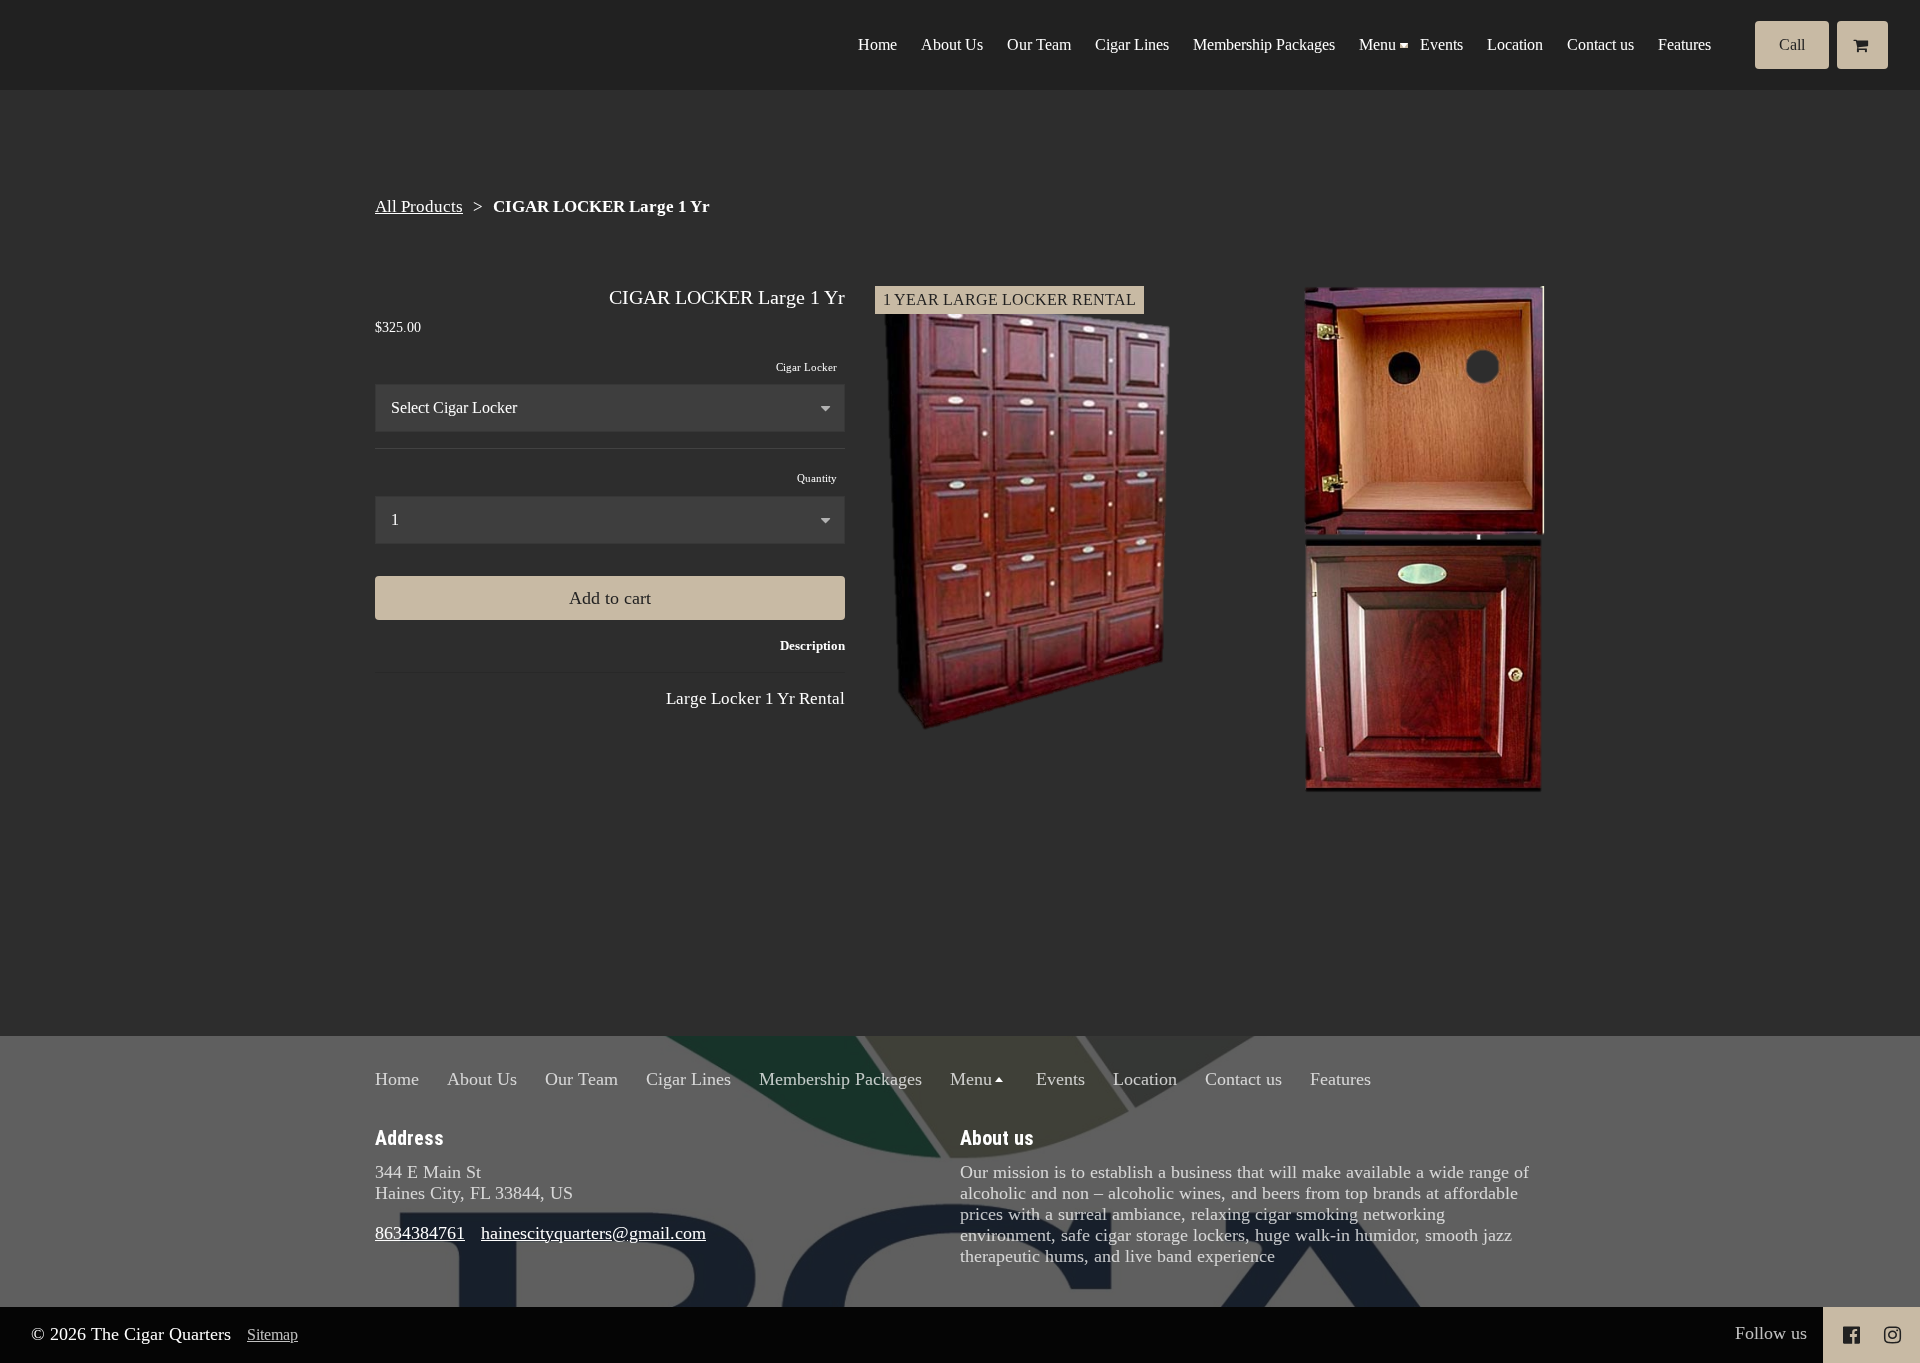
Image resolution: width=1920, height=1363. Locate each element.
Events (1441, 44)
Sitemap (272, 1334)
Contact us (1600, 44)
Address (409, 1138)
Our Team (1039, 44)
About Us (952, 44)
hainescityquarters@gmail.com (593, 1233)
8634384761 (420, 1233)
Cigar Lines (1132, 44)
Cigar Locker (806, 367)
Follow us (1771, 1333)
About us (997, 1138)
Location (1515, 44)
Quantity (817, 478)
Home (877, 44)
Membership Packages (1264, 44)
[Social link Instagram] (1892, 1335)
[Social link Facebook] (1851, 1335)
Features (1684, 44)
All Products (419, 206)
